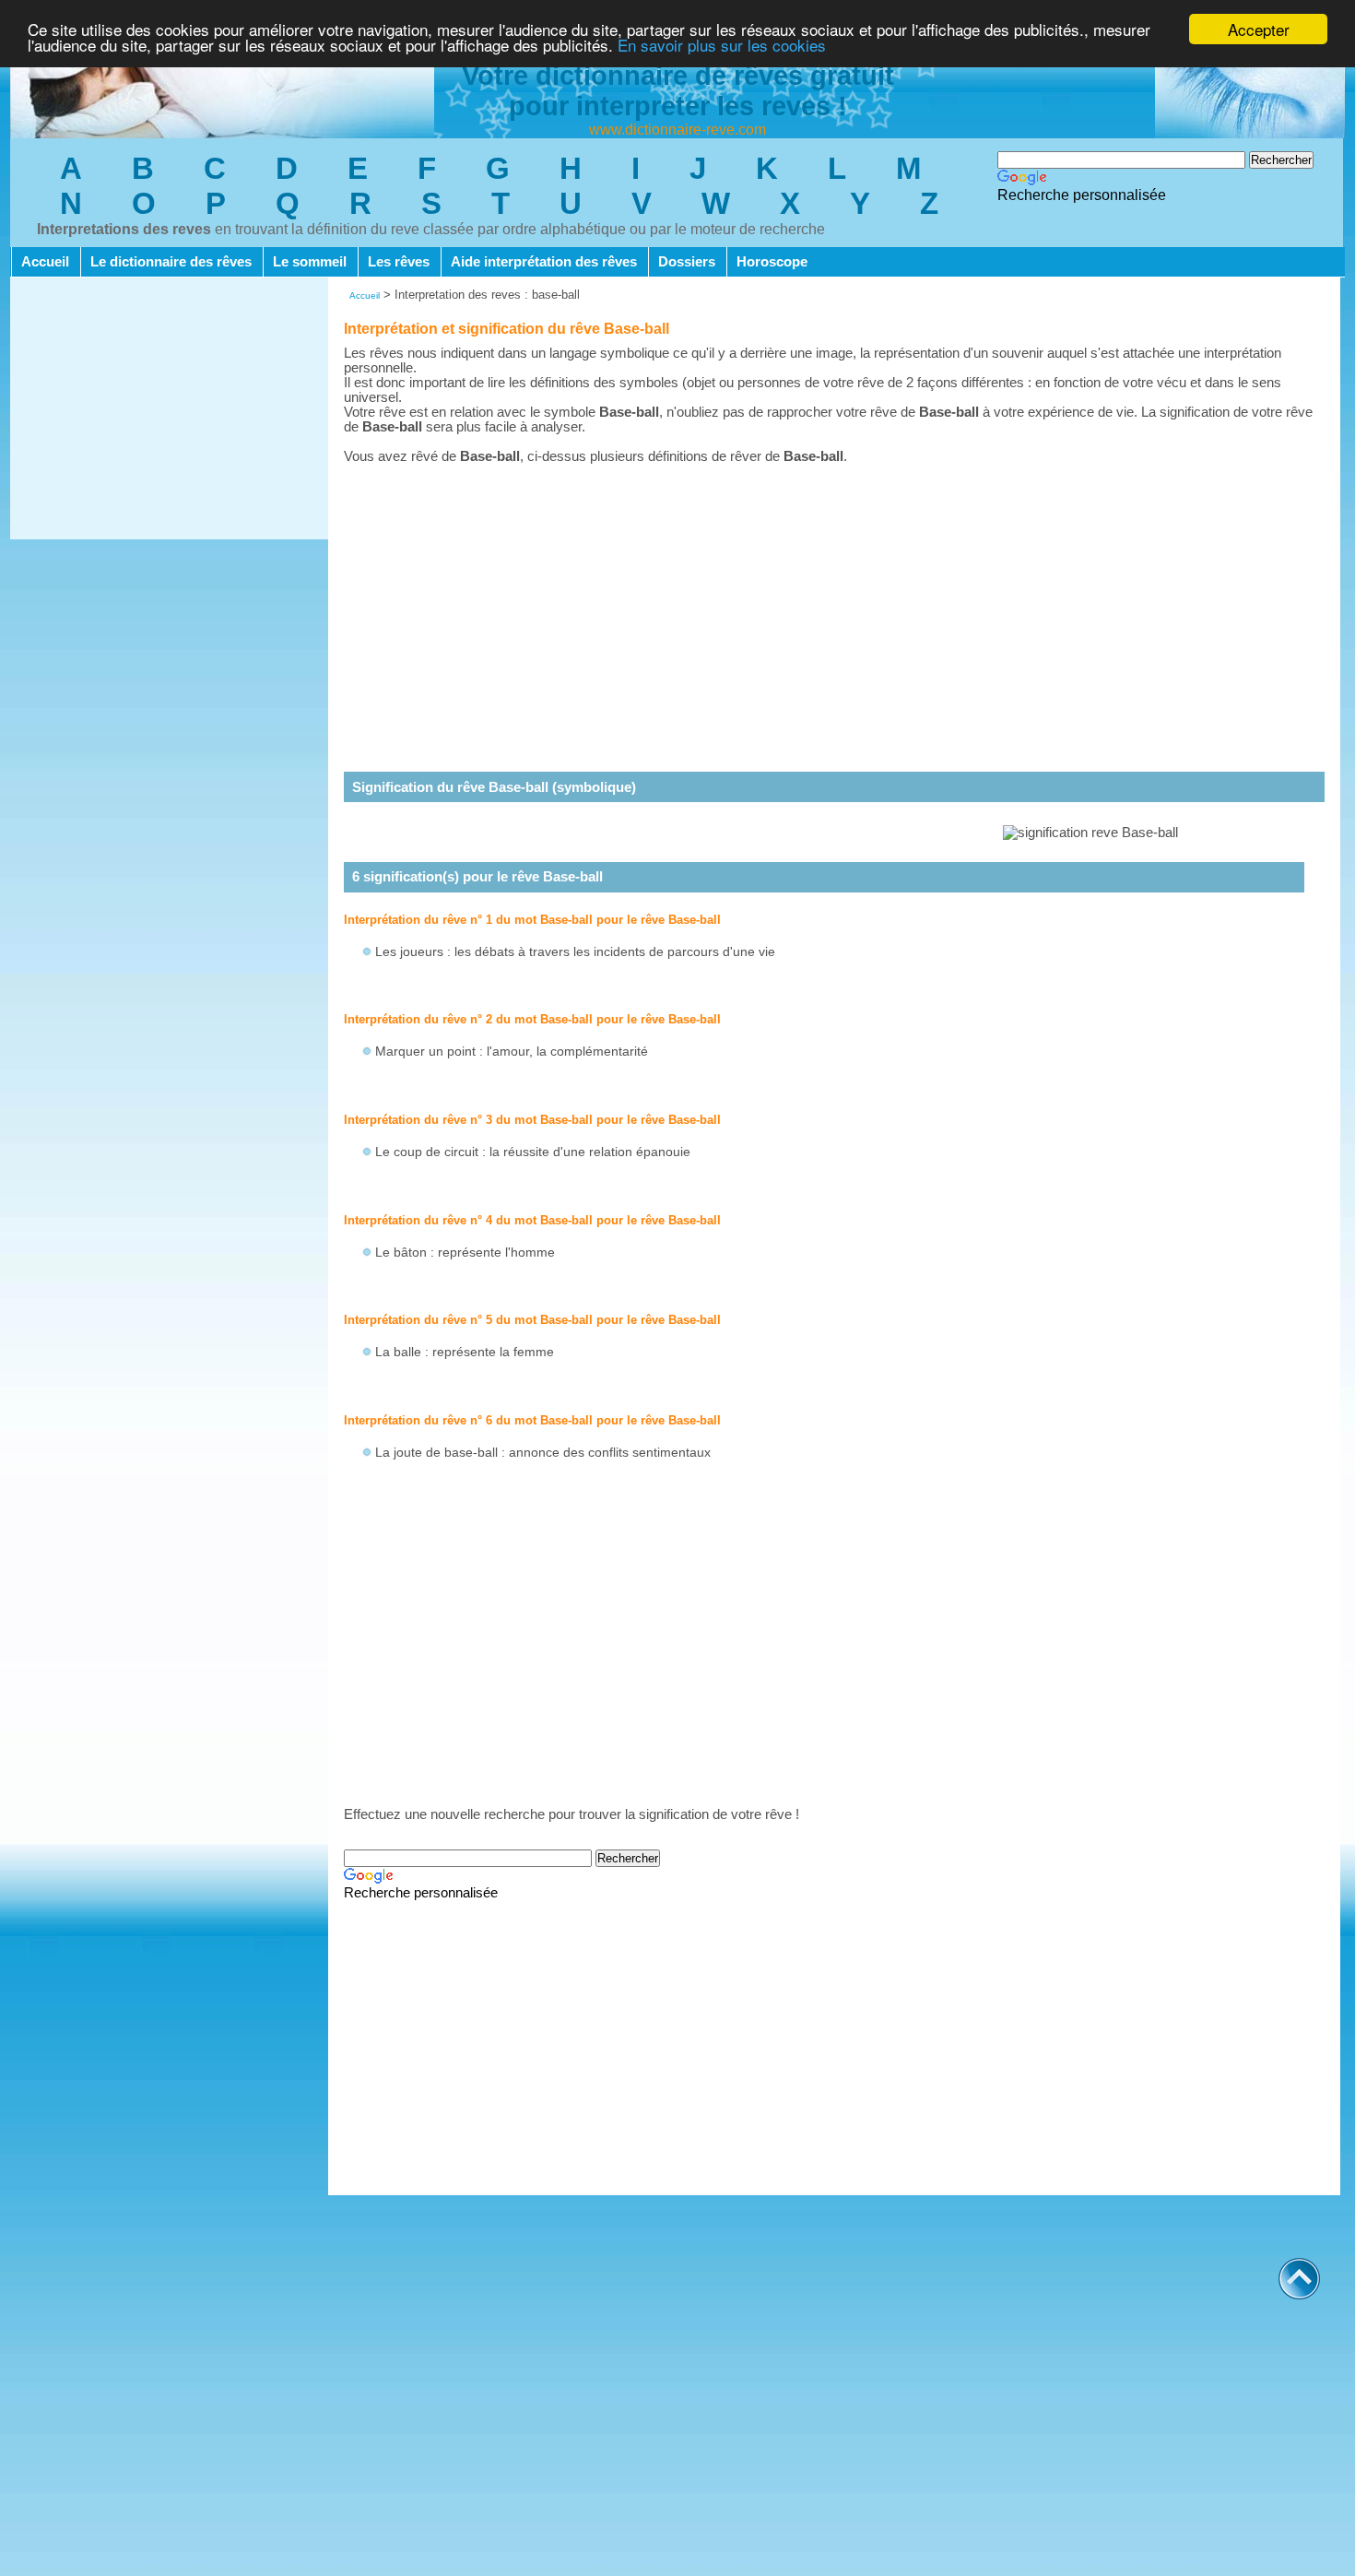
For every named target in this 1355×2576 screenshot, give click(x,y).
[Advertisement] (169, 410)
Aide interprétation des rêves (544, 262)
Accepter (1259, 29)
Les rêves (399, 262)
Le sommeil (310, 262)
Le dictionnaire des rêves (171, 262)
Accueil (45, 262)
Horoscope (772, 262)
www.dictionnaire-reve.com (677, 130)
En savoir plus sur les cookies (722, 46)
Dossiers (687, 262)
